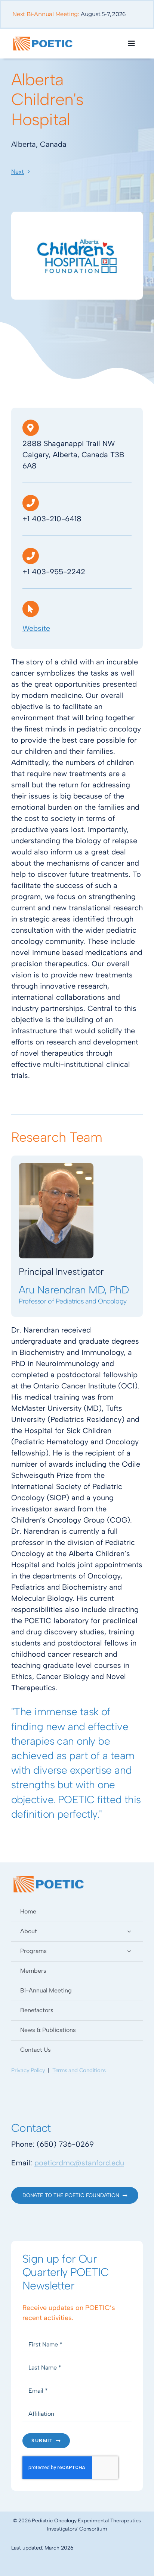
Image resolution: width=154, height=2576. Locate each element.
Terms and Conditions (79, 2070)
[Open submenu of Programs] (129, 1951)
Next (18, 172)
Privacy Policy (28, 2070)
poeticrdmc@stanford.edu (79, 2163)
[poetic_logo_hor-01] (43, 38)
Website (36, 628)
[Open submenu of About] (129, 1931)
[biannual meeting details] (77, 18)
